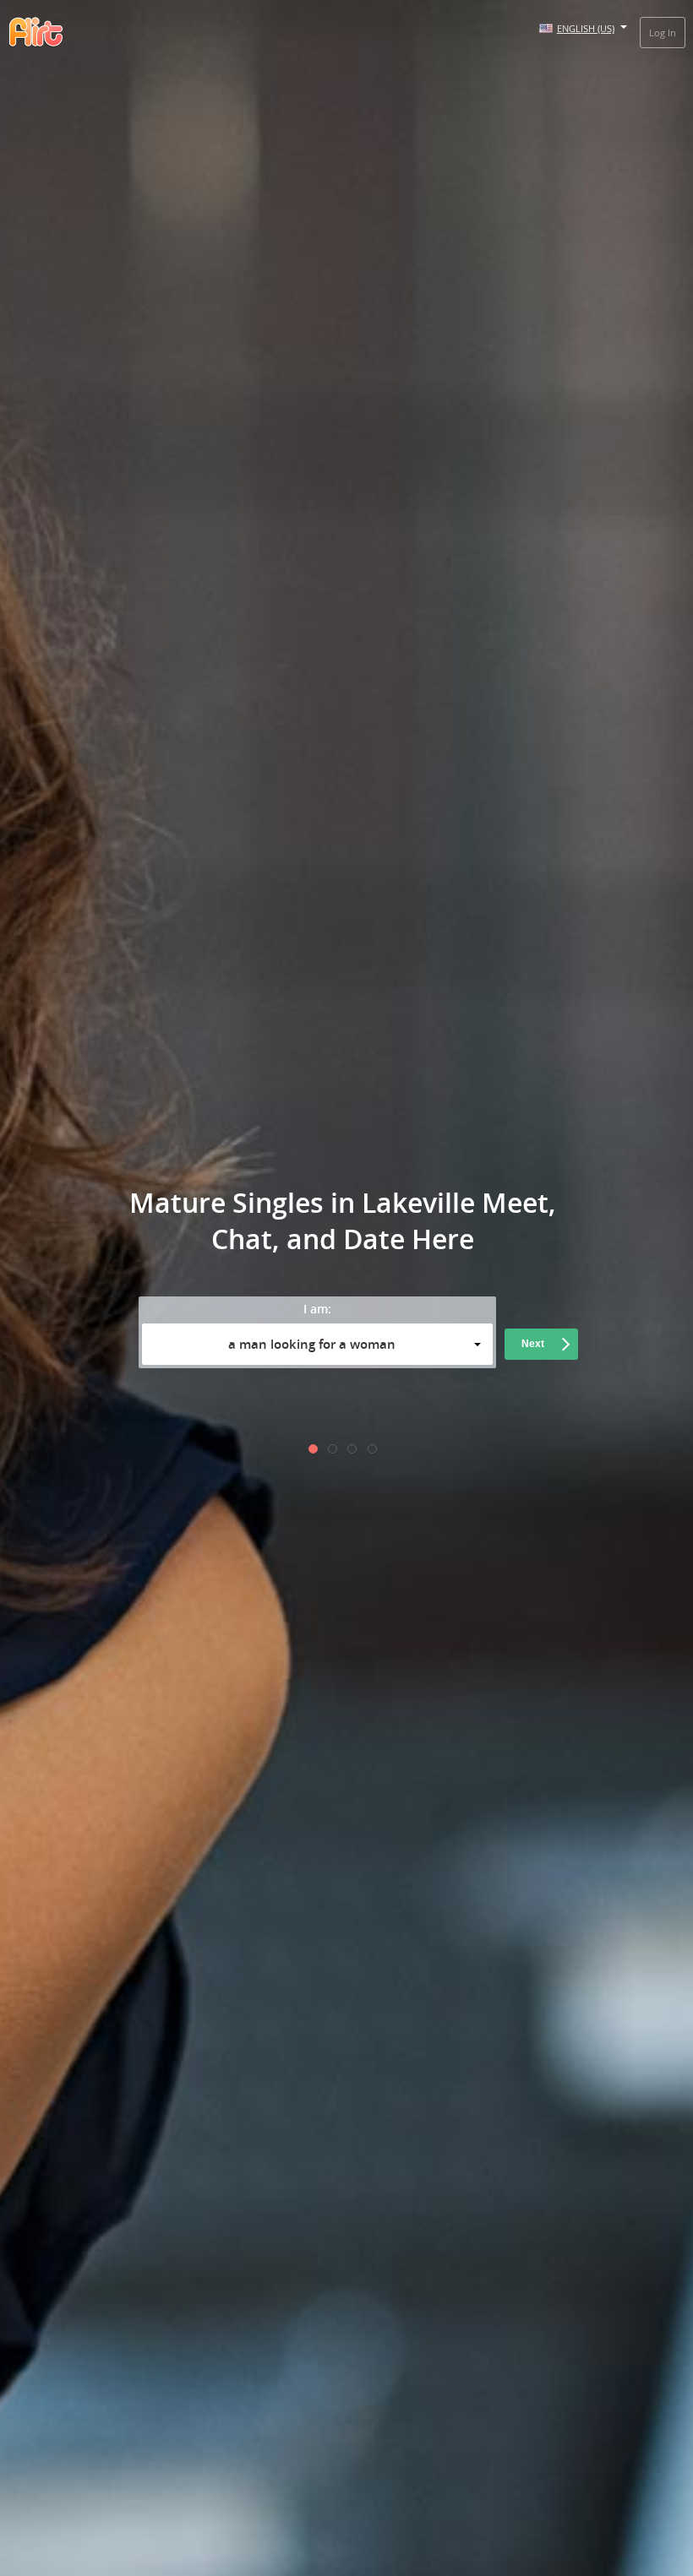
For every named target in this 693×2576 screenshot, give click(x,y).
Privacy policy (441, 1407)
